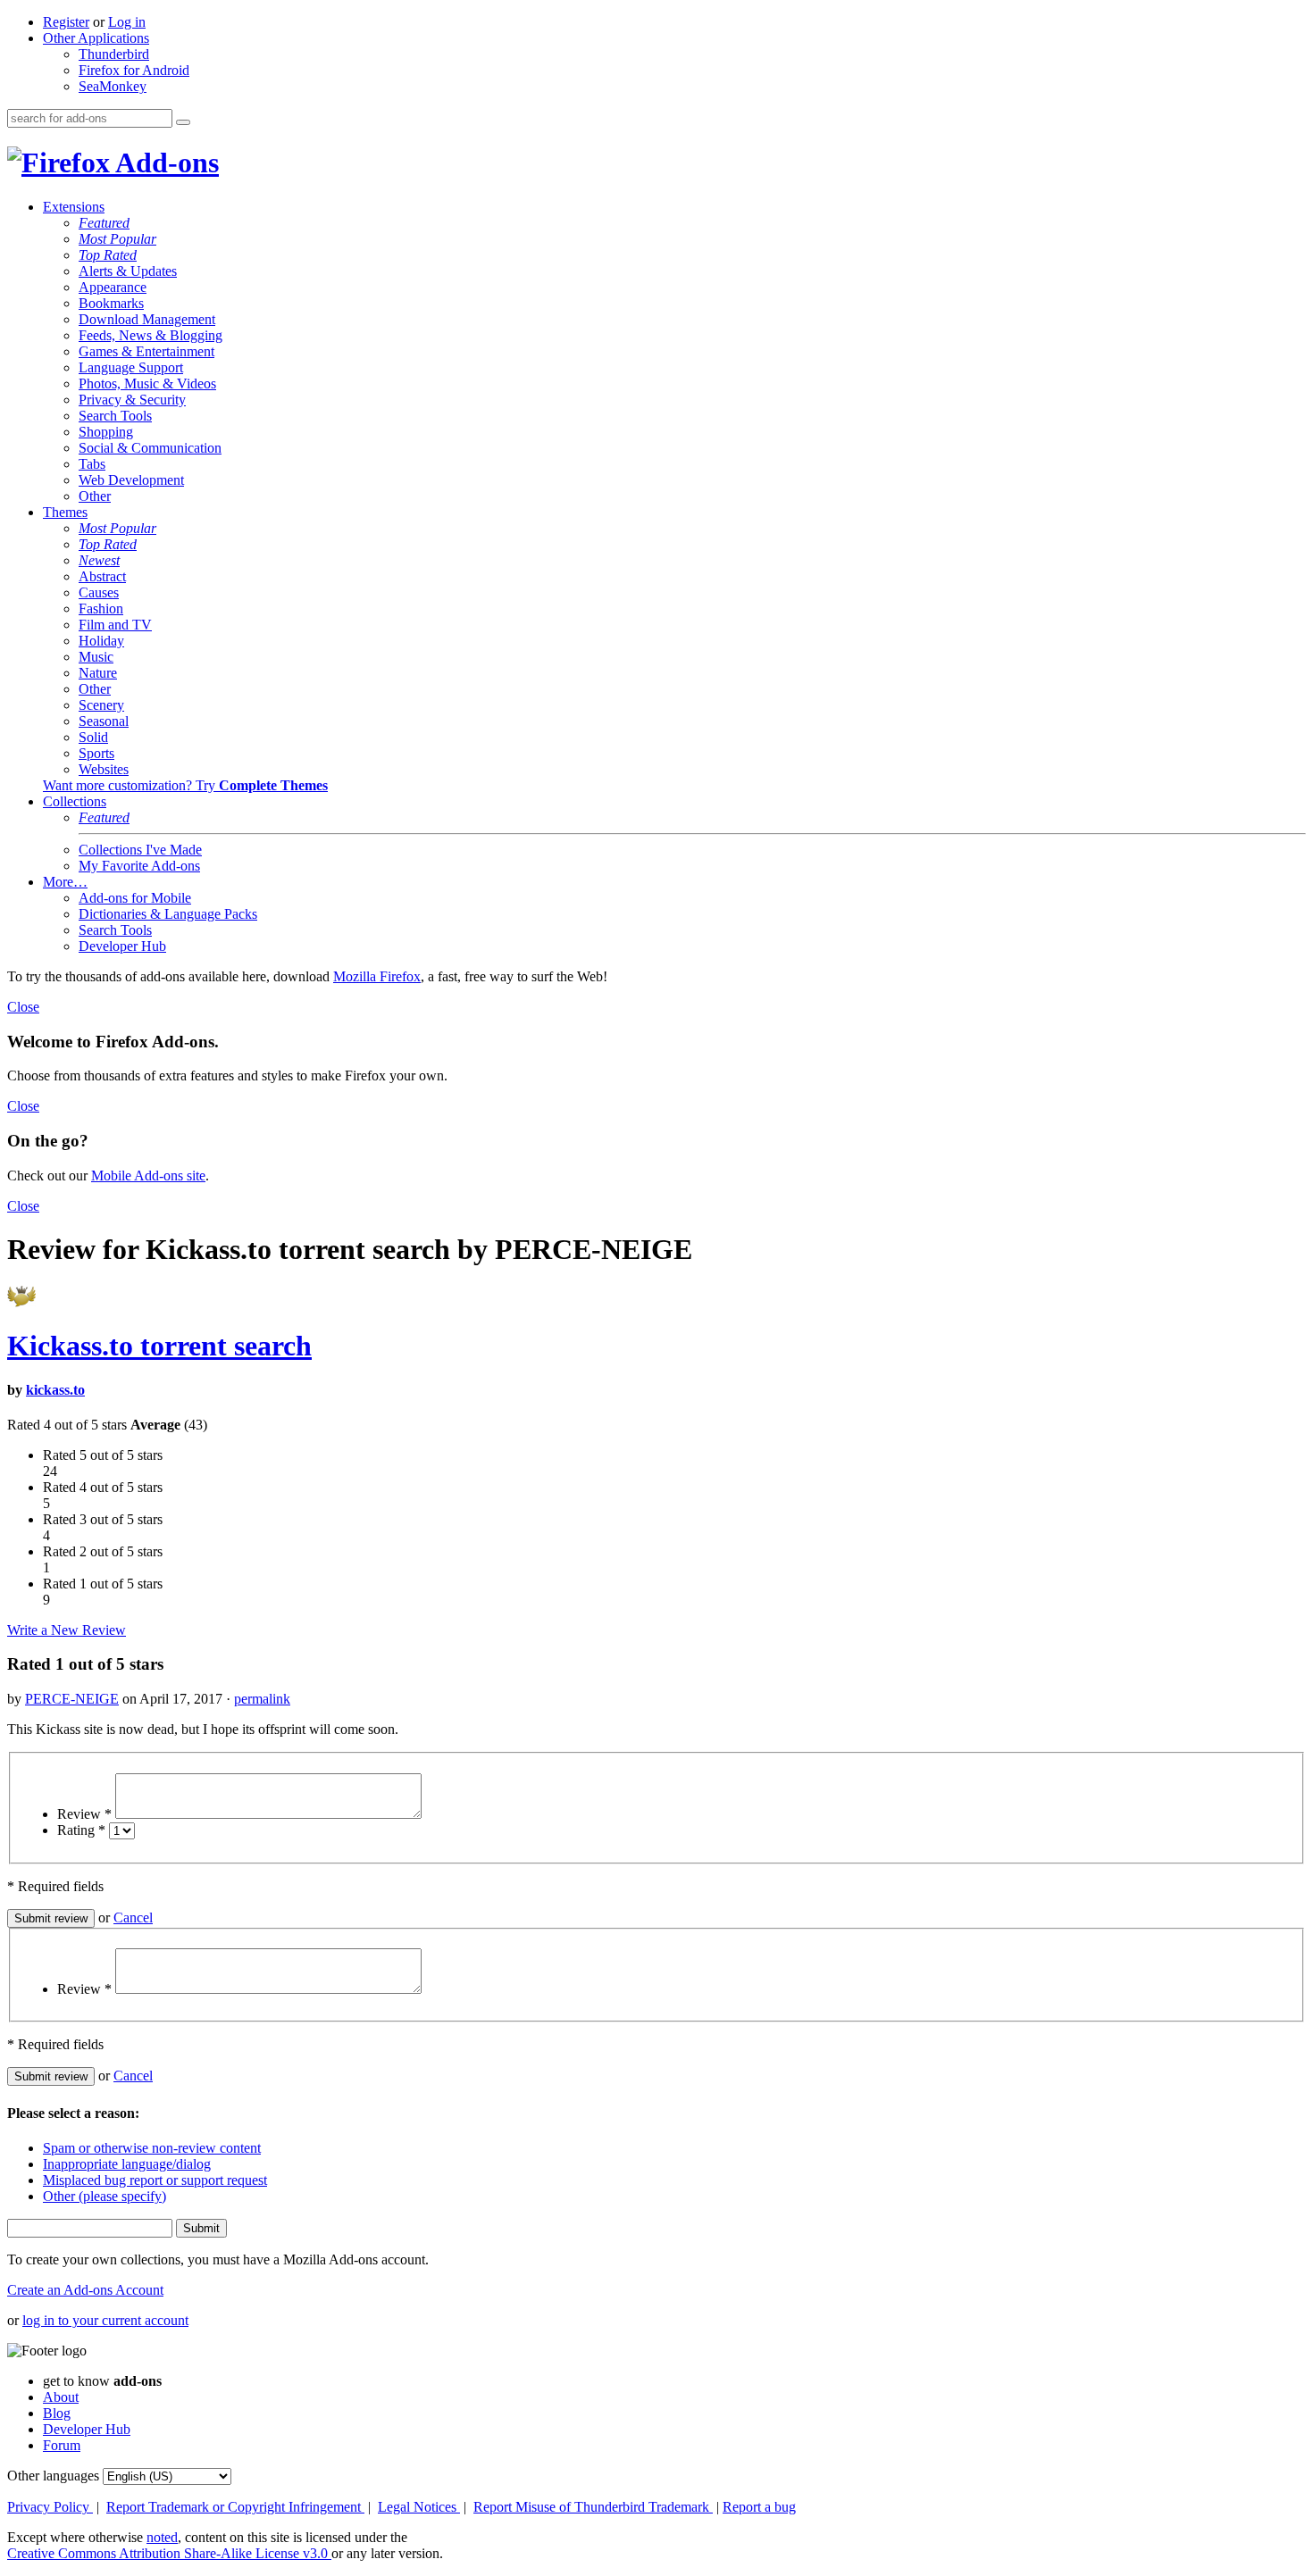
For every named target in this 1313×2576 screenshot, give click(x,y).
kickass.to (55, 1390)
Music (96, 657)
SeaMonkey (113, 86)
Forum (62, 2445)
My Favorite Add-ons (139, 866)
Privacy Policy (50, 2507)
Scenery (101, 705)
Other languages (53, 2476)
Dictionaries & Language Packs (168, 914)
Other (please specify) (105, 2196)
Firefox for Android (134, 70)
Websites (104, 769)
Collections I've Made (140, 850)
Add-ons (164, 163)
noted (162, 2537)
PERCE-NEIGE (72, 1699)
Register (66, 22)
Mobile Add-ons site (148, 1175)
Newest (99, 560)
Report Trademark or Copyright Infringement (235, 2507)
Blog (57, 2413)
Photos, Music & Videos (147, 383)
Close (23, 1007)
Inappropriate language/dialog (127, 2164)
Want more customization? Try (185, 785)
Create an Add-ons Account (85, 2290)
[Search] (183, 122)
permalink (262, 1699)
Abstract (102, 576)
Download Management (147, 319)
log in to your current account (105, 2320)
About (61, 2397)
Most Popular (117, 239)
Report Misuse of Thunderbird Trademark (593, 2507)
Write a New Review (67, 1630)
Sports (96, 753)
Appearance (113, 287)
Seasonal (104, 721)
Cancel (133, 1917)
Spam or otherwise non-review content (152, 2148)
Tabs (92, 464)
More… (65, 882)
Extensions (74, 207)
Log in (127, 22)
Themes (65, 512)
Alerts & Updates (128, 271)
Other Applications (96, 38)
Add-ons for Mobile (135, 898)
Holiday (101, 641)
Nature (98, 673)
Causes (99, 592)
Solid (93, 737)
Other (95, 496)
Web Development (131, 480)
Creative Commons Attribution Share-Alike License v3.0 (169, 2553)
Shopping (106, 432)
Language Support (131, 367)
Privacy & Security (132, 400)
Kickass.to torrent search (159, 1346)
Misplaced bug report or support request (155, 2180)
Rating (81, 1830)
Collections (75, 801)
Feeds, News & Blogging (151, 335)
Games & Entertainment (146, 351)
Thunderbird (114, 54)
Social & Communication (150, 448)
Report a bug (759, 2507)
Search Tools (115, 416)
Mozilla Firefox (377, 976)
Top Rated (108, 255)
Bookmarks (111, 303)
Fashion (101, 609)
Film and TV (115, 625)
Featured (104, 223)
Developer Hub (122, 946)
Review (84, 1814)
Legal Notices (419, 2507)
